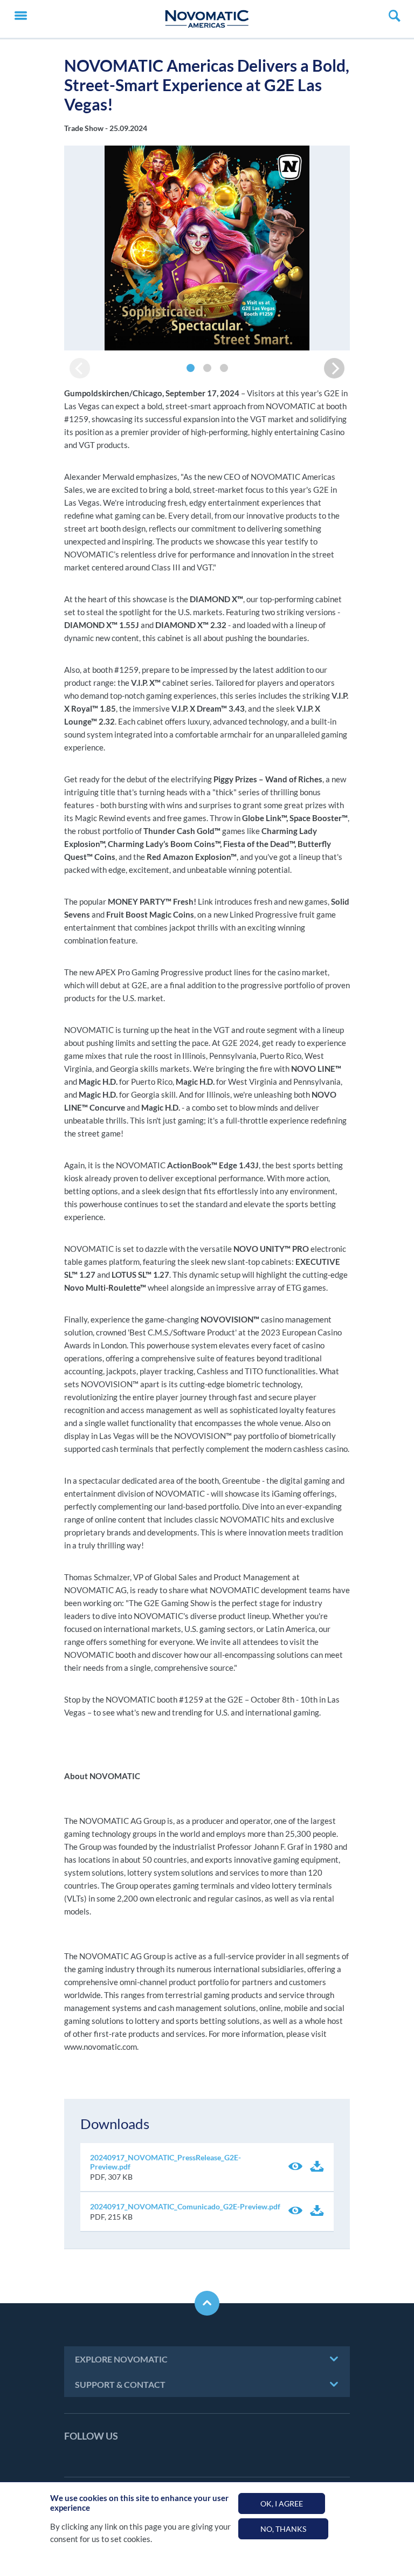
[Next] (334, 368)
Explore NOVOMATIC (121, 2359)
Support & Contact (120, 2384)
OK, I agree (282, 2503)
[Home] (207, 19)
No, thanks (283, 2529)
